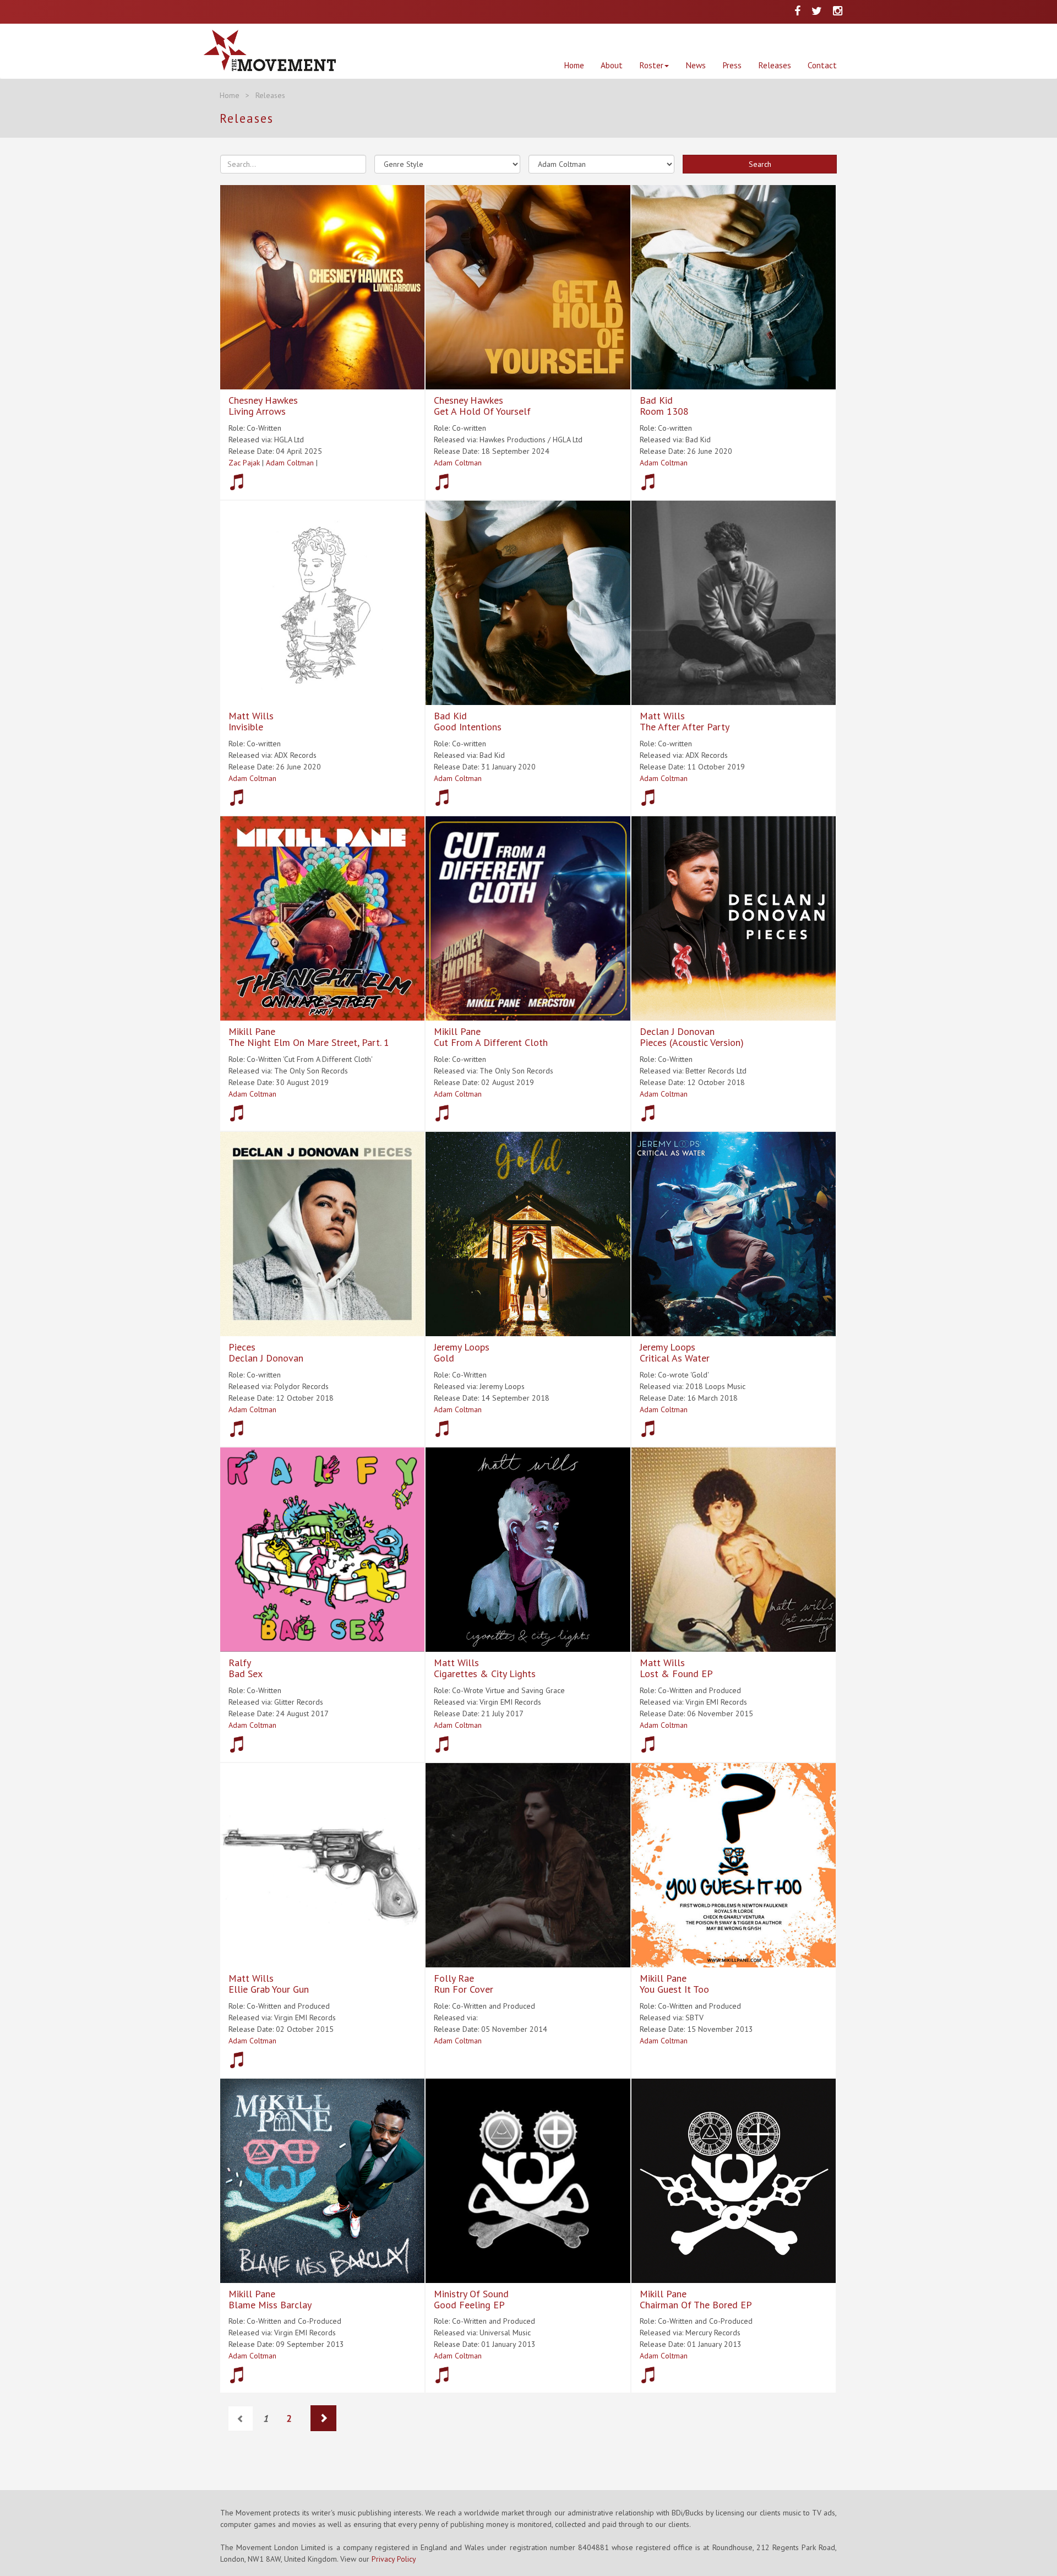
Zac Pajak (244, 463)
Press (732, 65)
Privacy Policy (394, 2559)
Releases (775, 65)
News (696, 65)
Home (574, 65)
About (612, 65)
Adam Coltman (290, 463)
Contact (822, 65)
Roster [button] (651, 65)
